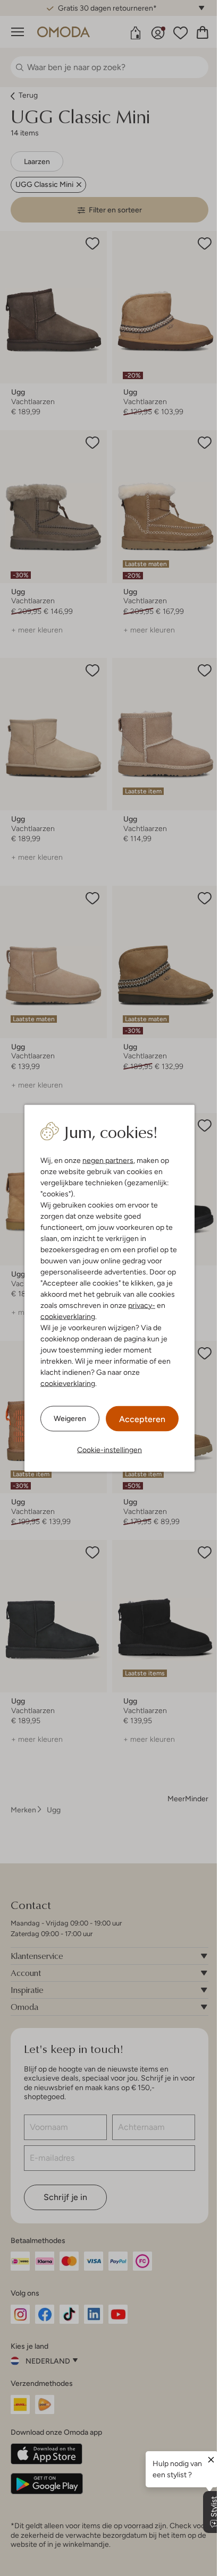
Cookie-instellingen (109, 1449)
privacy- (142, 1305)
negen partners (108, 1160)
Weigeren (70, 1418)
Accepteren (142, 1419)
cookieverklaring (68, 1316)
